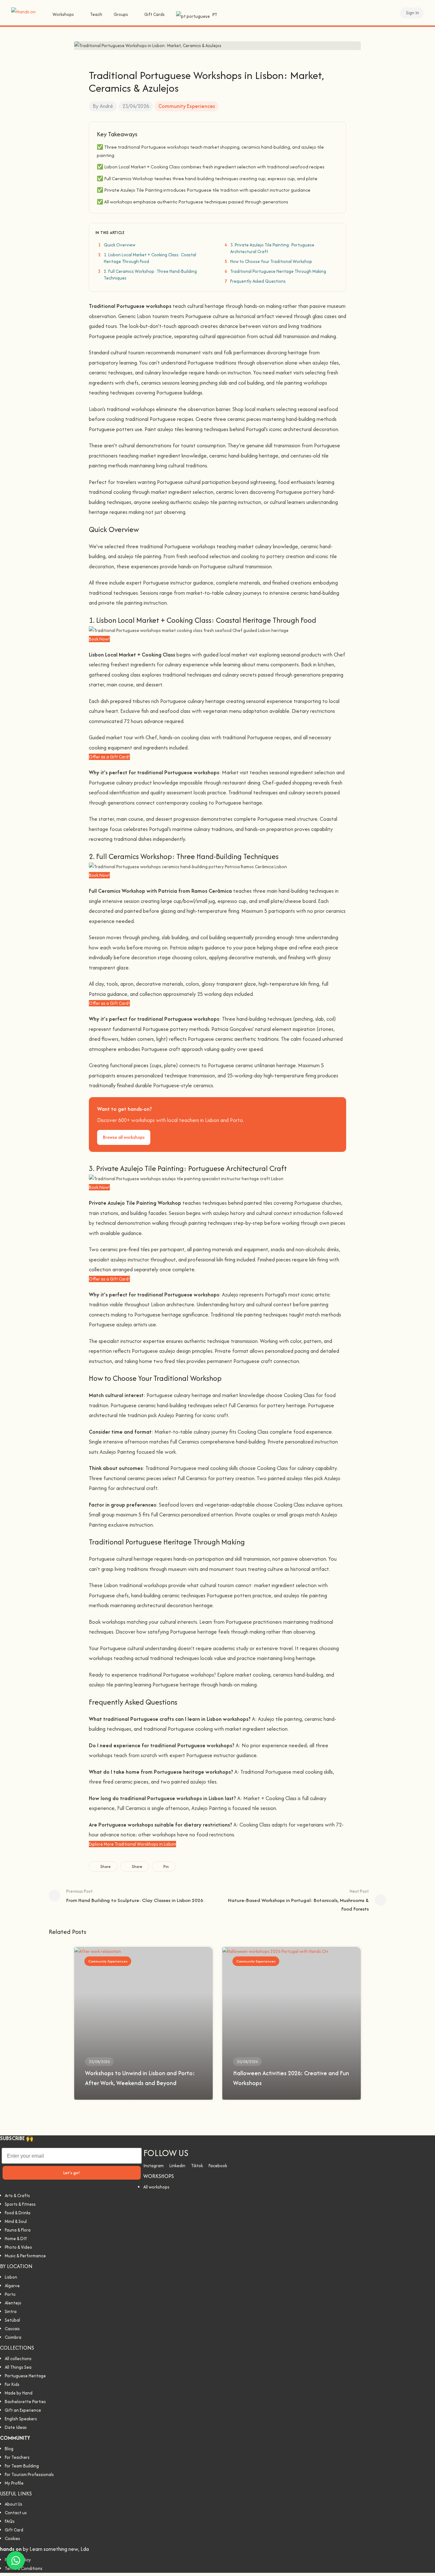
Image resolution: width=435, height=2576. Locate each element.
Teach (96, 14)
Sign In (413, 13)
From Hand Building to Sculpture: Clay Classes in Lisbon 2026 (135, 1896)
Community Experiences (187, 106)
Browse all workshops (124, 1137)
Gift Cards (154, 14)
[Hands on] (23, 11)
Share (105, 1866)
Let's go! (72, 2173)
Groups (121, 14)
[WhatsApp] (16, 2560)
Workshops (63, 14)
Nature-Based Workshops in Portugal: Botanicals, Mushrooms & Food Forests (298, 1900)
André (106, 106)
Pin (166, 1866)
